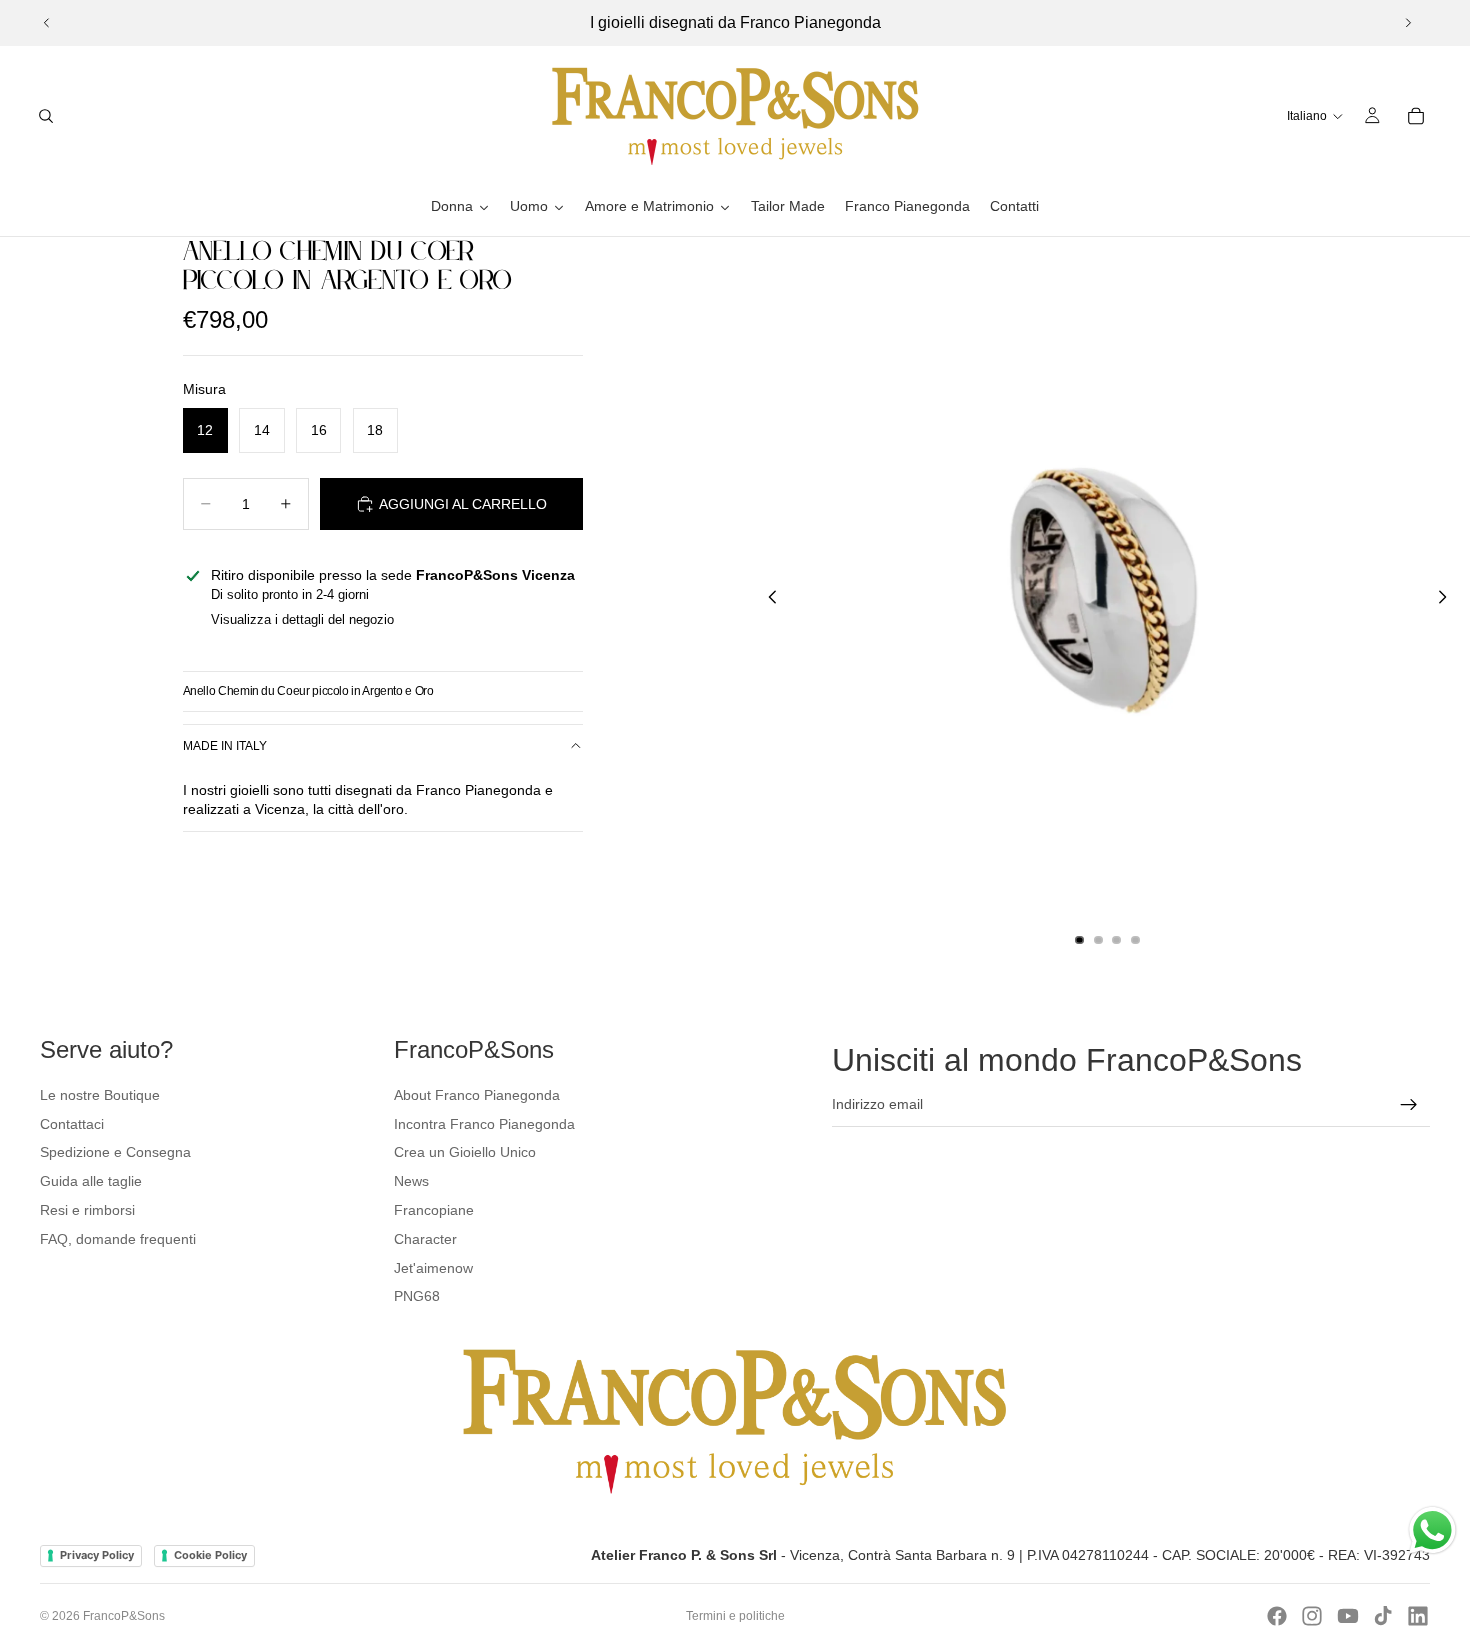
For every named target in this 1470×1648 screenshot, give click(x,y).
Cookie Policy (210, 1555)
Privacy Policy (97, 1555)
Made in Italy (225, 746)
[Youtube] (1348, 1616)
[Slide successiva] (1408, 23)
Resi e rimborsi (87, 1210)
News (411, 1181)
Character (425, 1239)
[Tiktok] (1383, 1616)
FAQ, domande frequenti (118, 1239)
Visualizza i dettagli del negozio (302, 619)
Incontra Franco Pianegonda (484, 1124)
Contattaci (72, 1124)
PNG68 (417, 1296)
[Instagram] (1312, 1616)
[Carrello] (1416, 116)
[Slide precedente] (47, 23)
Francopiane (434, 1210)
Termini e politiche (735, 1616)
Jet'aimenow (433, 1268)
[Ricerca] (46, 116)
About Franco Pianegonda (477, 1095)
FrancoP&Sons (124, 1616)
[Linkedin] (1418, 1616)
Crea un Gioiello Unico (465, 1152)
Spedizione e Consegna (115, 1152)
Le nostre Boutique (100, 1095)
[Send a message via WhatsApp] (1432, 1530)
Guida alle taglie (91, 1181)
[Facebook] (1277, 1616)
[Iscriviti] (1409, 1105)
